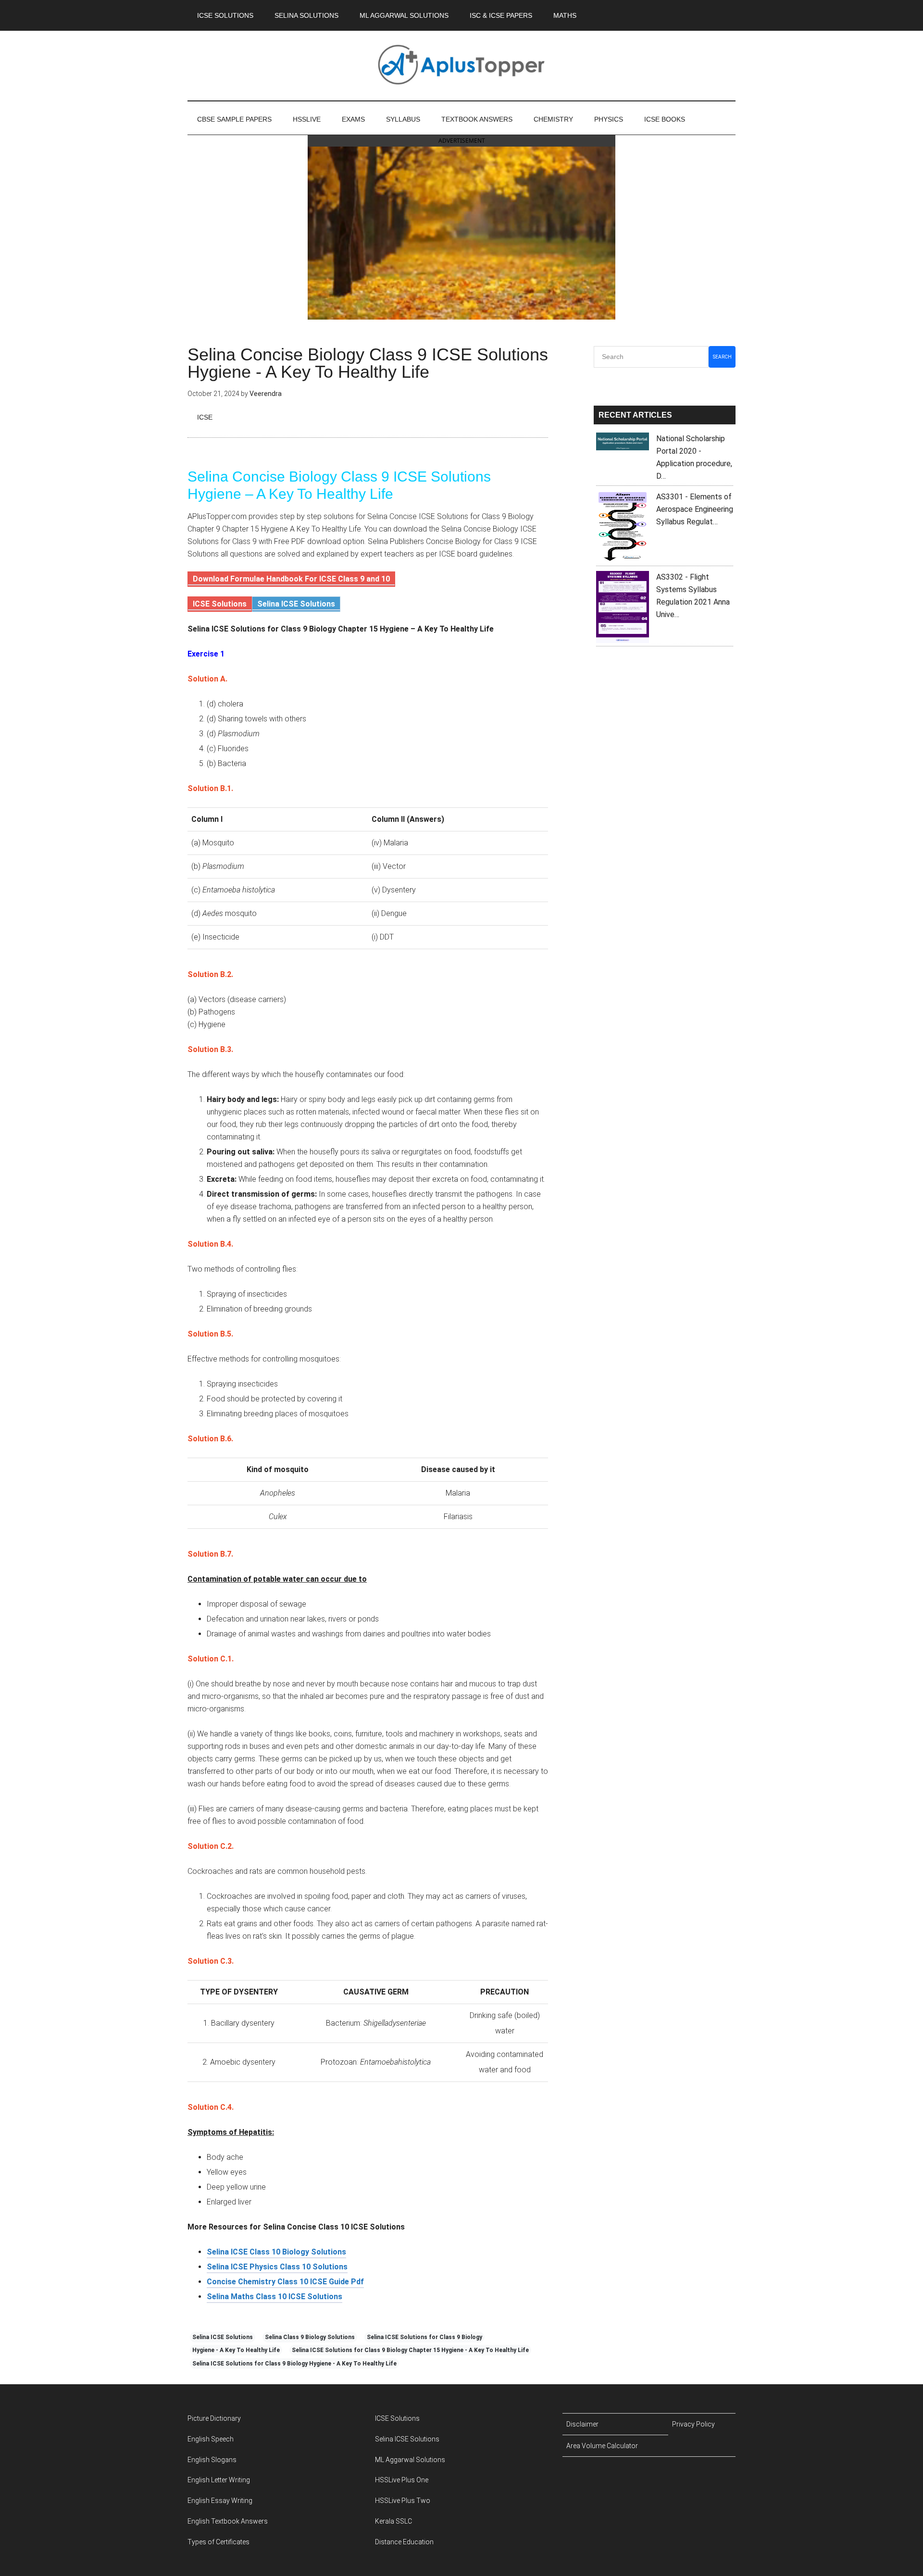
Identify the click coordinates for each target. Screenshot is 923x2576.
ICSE (205, 417)
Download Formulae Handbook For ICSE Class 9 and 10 (291, 579)
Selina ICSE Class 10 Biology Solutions (276, 2252)
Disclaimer (582, 2424)
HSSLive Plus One (402, 2480)
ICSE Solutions (220, 604)
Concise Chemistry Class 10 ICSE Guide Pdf (285, 2282)
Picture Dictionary (214, 2418)
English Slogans (212, 2460)
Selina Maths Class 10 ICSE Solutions (274, 2297)
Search (722, 357)
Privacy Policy (693, 2424)
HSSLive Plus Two (403, 2501)
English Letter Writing (219, 2480)
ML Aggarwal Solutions (410, 2460)
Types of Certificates (218, 2542)
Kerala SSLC (393, 2521)
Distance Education (404, 2542)
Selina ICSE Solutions (296, 604)
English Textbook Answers (228, 2521)
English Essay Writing (220, 2501)
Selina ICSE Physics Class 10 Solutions (277, 2267)
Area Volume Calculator (602, 2446)
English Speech (211, 2439)
